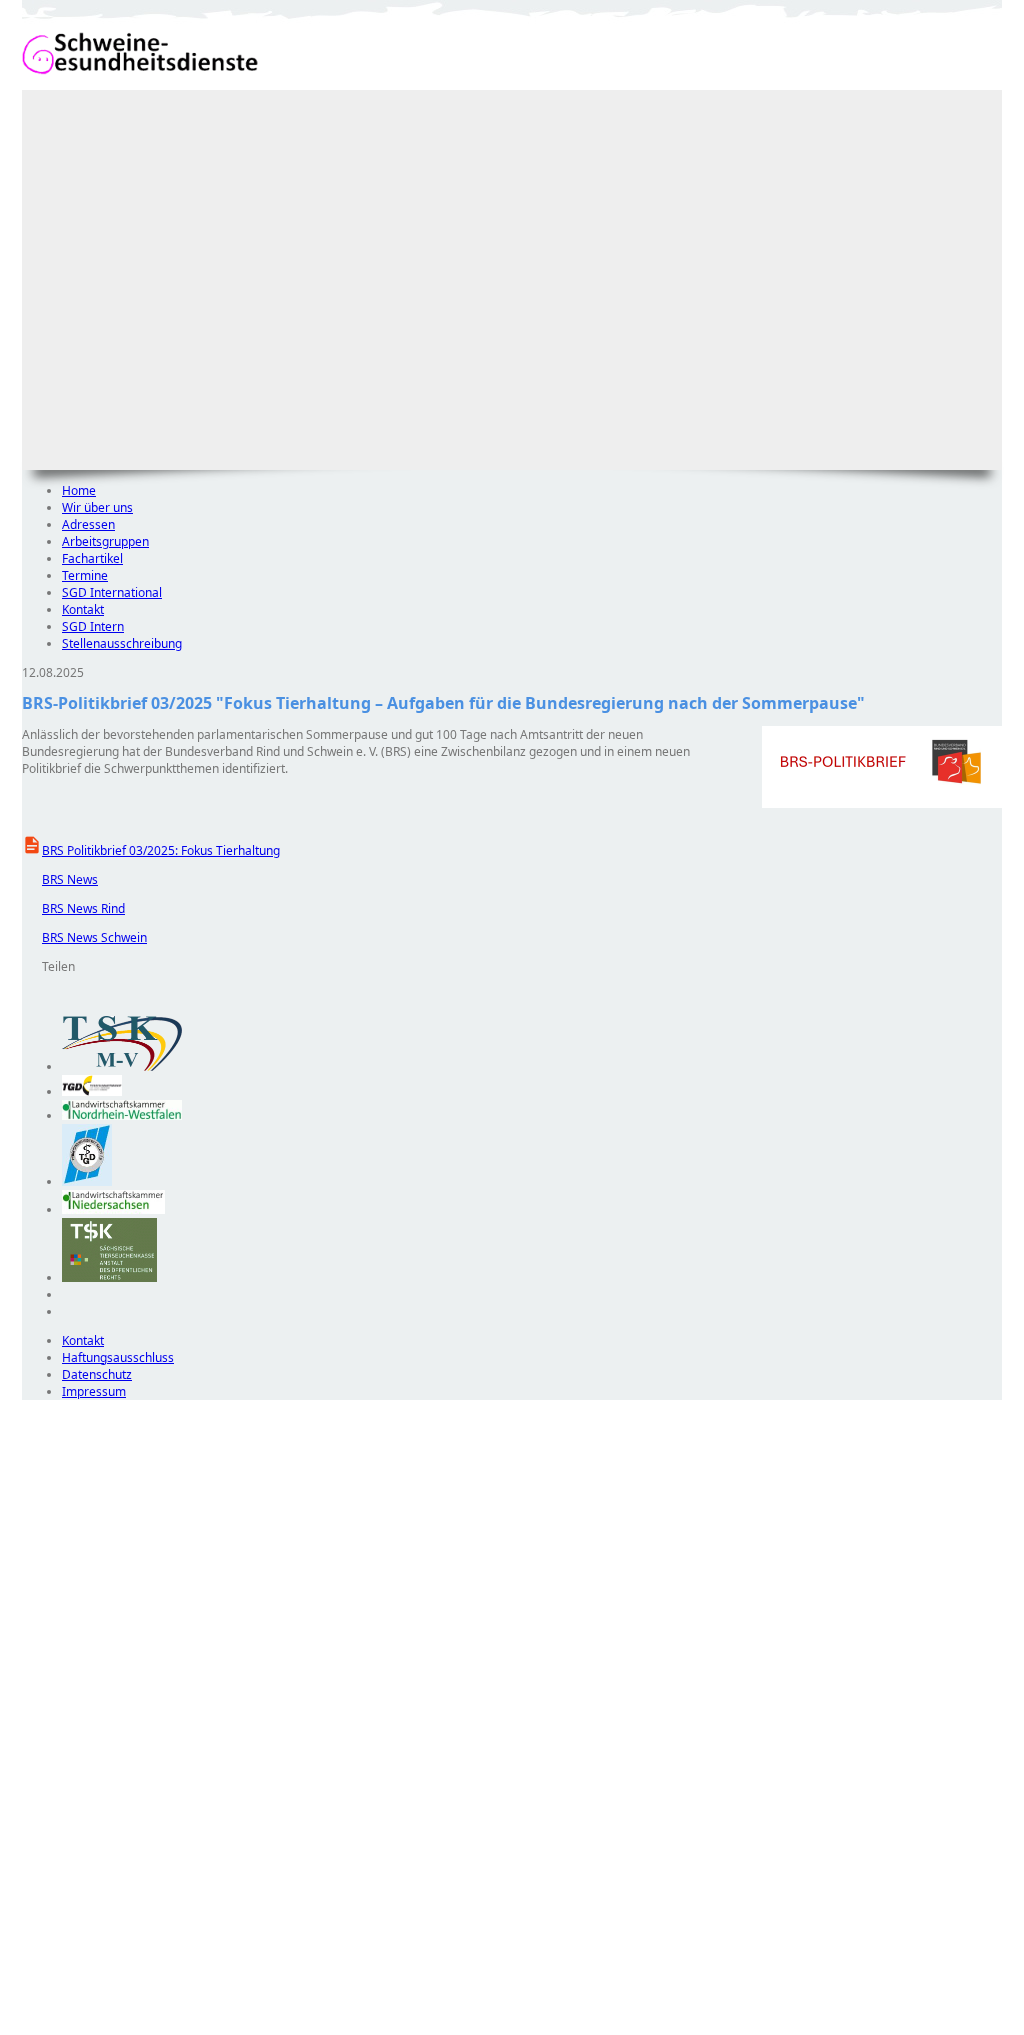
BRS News (60, 879)
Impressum (94, 1391)
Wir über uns (97, 507)
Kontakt (83, 609)
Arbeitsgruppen (105, 541)
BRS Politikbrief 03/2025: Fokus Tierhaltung (161, 850)
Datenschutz (97, 1374)
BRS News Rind (73, 908)
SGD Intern (93, 626)
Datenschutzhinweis (78, 2025)
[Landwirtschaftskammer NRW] (122, 1115)
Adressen (88, 524)
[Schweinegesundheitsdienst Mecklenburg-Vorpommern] (122, 1066)
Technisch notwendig (51, 1762)
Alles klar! (35, 1983)
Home (79, 490)
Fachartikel (92, 558)
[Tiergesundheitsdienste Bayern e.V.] (87, 1181)
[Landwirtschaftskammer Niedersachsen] (113, 1209)
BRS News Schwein (84, 937)
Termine (85, 575)
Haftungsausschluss (118, 1357)
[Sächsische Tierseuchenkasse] (109, 1277)
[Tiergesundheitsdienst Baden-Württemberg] (92, 1091)
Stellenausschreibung (122, 643)
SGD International (112, 592)
